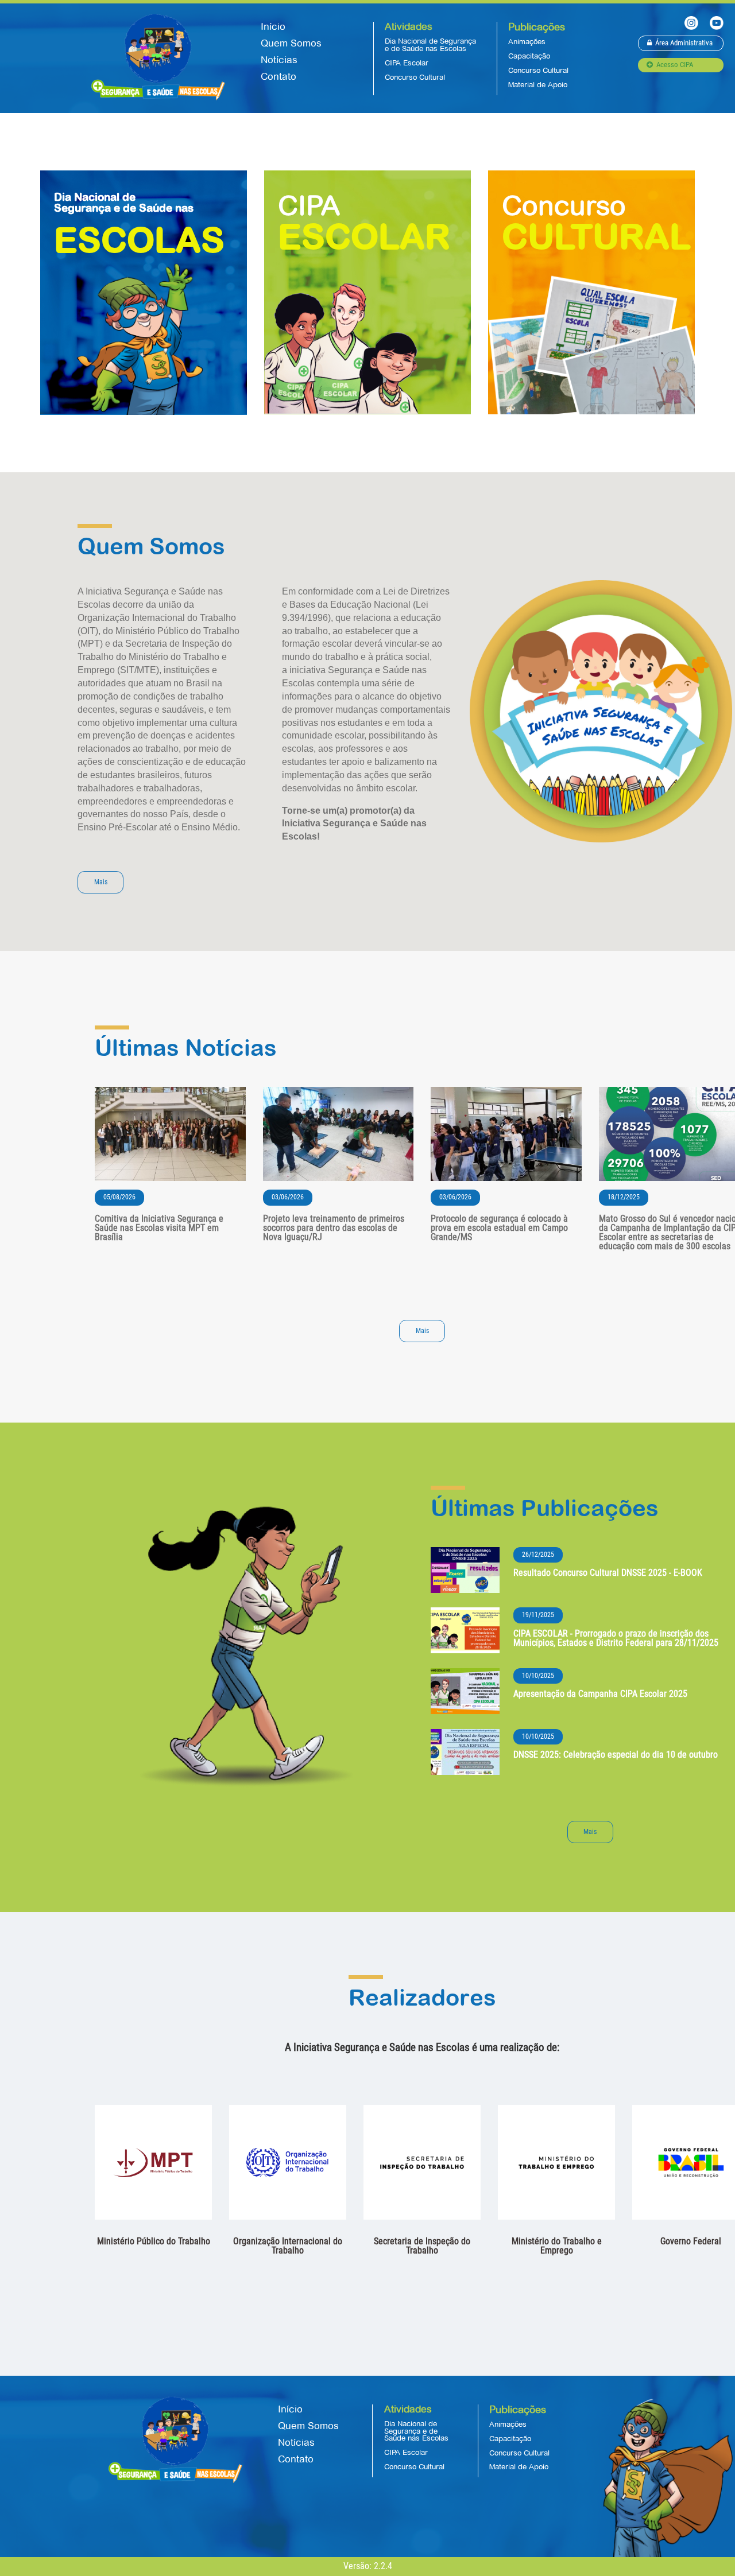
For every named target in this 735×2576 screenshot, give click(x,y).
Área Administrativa (684, 43)
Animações (527, 42)
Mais (101, 882)
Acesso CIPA (675, 65)
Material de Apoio (538, 85)
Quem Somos (291, 43)
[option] (153, 2178)
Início (273, 27)
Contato (278, 77)
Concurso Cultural (415, 77)
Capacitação (529, 56)
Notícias (279, 60)
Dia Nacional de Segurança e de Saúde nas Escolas (430, 45)
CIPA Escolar (407, 63)
